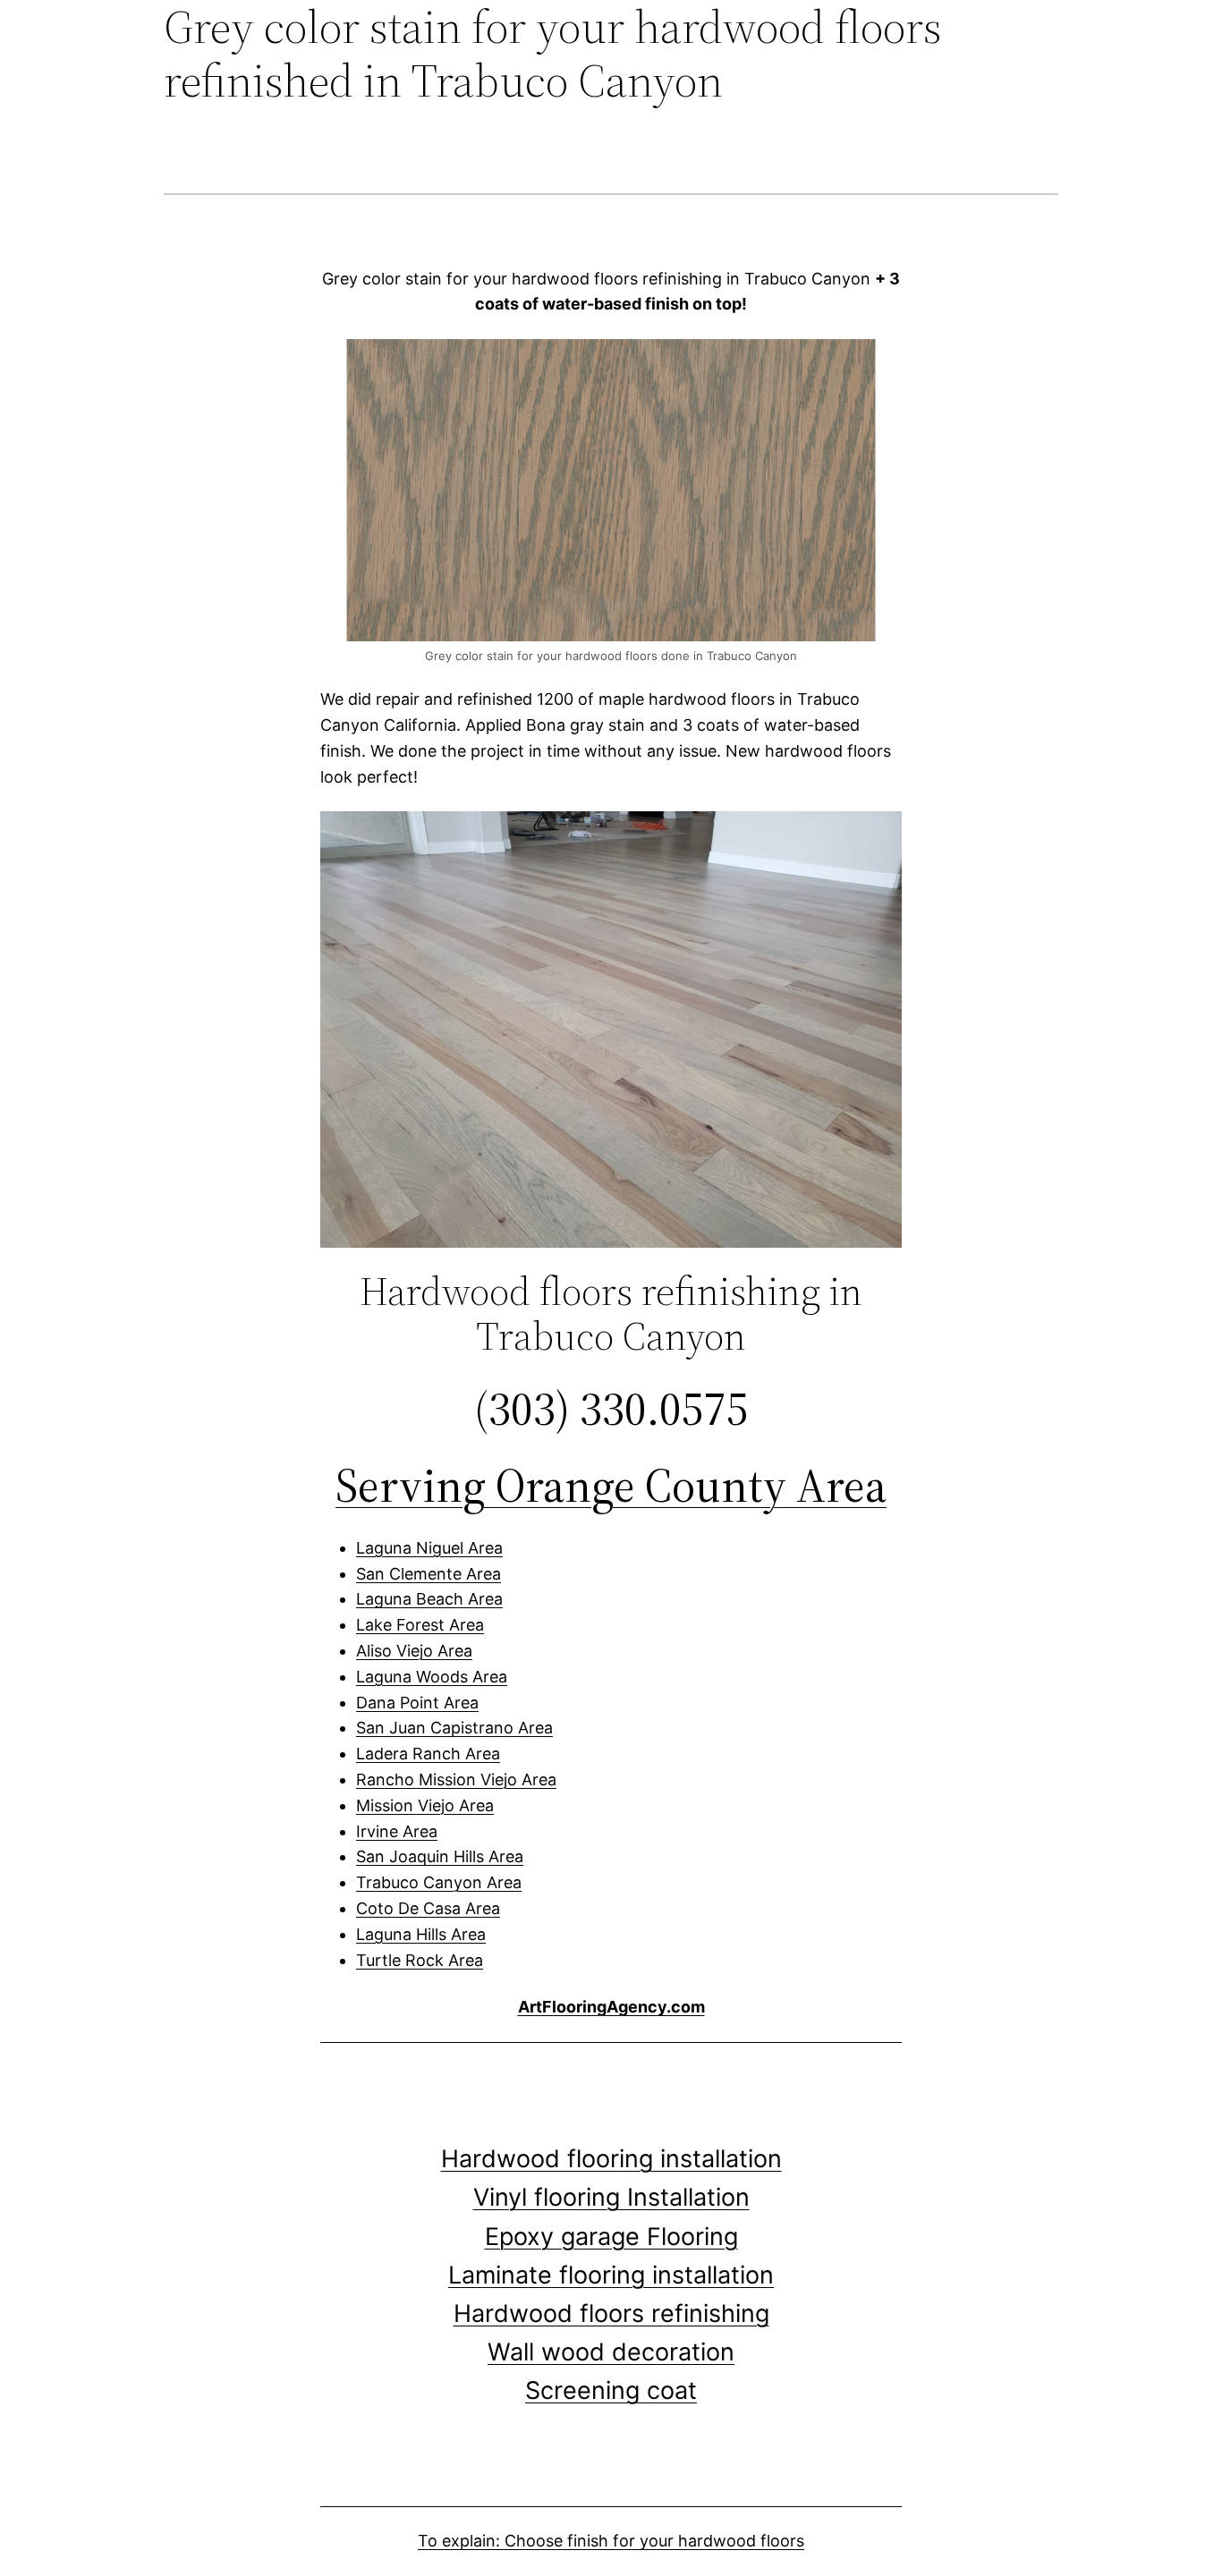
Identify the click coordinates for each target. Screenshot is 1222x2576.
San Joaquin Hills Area (440, 1856)
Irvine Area (397, 1831)
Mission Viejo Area (425, 1805)
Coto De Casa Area (428, 1908)
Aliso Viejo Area (414, 1651)
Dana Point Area (417, 1703)
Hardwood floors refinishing (611, 2313)
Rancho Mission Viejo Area (456, 1779)
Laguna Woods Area (432, 1677)
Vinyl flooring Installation (611, 2197)
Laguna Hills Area (421, 1934)
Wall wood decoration (611, 2352)
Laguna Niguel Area (429, 1548)
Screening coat (611, 2390)
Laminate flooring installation (611, 2275)
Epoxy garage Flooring (611, 2237)
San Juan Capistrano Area (454, 1728)
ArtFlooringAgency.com (611, 2007)
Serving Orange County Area (611, 1485)
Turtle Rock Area (420, 1960)
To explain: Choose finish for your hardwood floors (611, 2541)
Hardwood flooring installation (611, 2159)
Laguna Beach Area (429, 1599)
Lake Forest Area (420, 1625)
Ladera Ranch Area (428, 1754)
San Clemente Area (429, 1574)
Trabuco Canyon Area (439, 1882)
